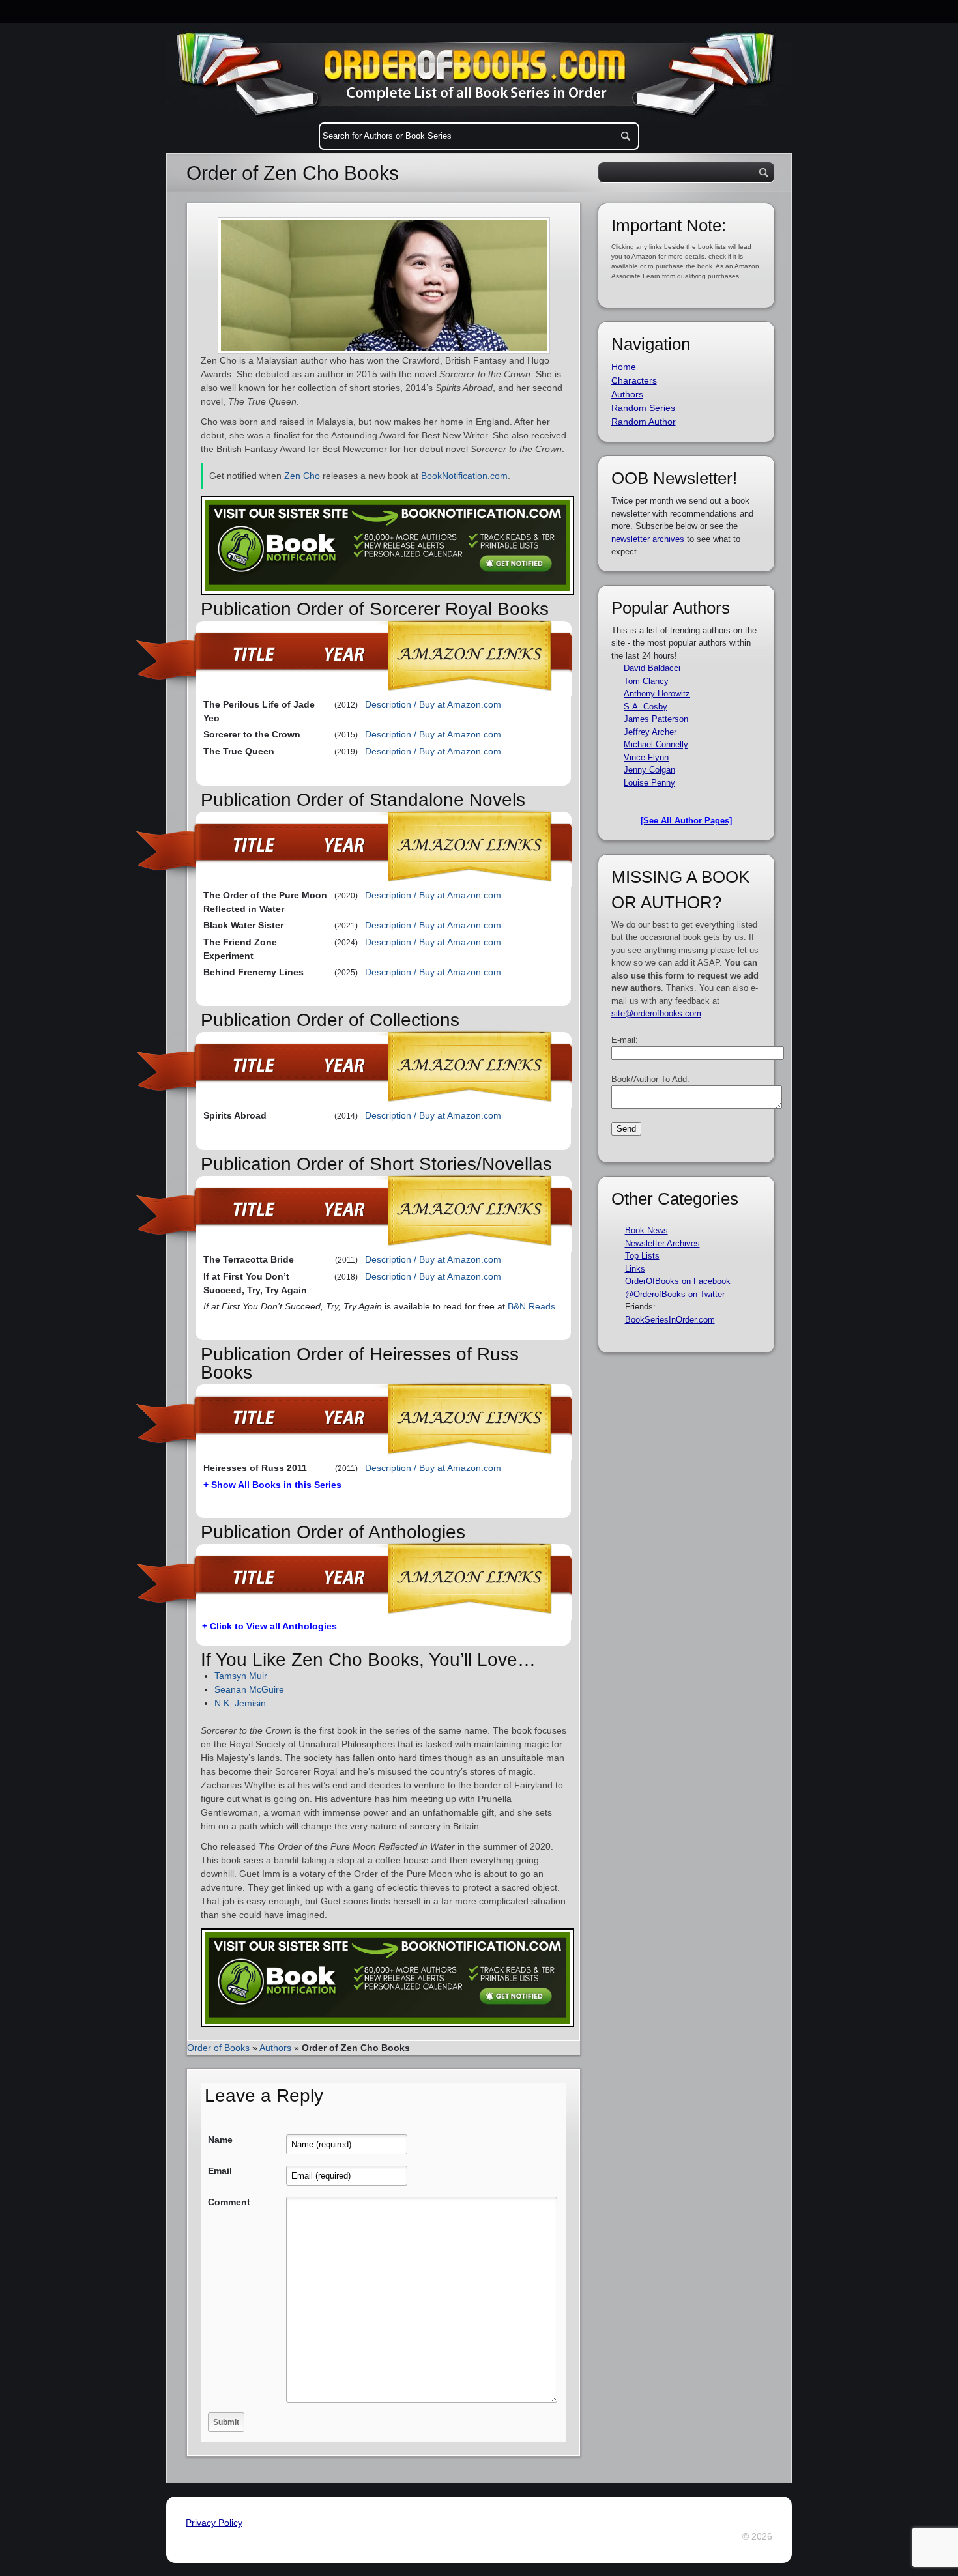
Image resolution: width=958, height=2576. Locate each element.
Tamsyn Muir (241, 1676)
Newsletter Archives (662, 1243)
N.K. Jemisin (240, 1703)
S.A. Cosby (646, 707)
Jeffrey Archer (650, 732)
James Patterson (656, 719)
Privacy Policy (214, 2523)
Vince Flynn (646, 757)
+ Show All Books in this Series (272, 1485)
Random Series (643, 408)
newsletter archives (648, 539)
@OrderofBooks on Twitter (675, 1294)
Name (220, 2140)
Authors (275, 2048)
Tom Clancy (646, 681)
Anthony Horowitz (657, 694)
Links (635, 1269)
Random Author (644, 422)
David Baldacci (652, 668)
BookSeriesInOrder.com (670, 1320)
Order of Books (218, 2048)
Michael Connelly (656, 744)
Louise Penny (649, 783)
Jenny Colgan (649, 770)
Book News (646, 1230)
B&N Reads (531, 1306)
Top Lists (642, 1256)
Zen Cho (302, 476)
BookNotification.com (464, 476)
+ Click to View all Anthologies (269, 1626)
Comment (229, 2202)
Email (220, 2171)
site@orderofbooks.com (656, 1013)
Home (624, 367)
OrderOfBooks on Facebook (678, 1281)
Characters (634, 380)
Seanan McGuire (249, 1689)
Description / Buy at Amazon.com (433, 704)
